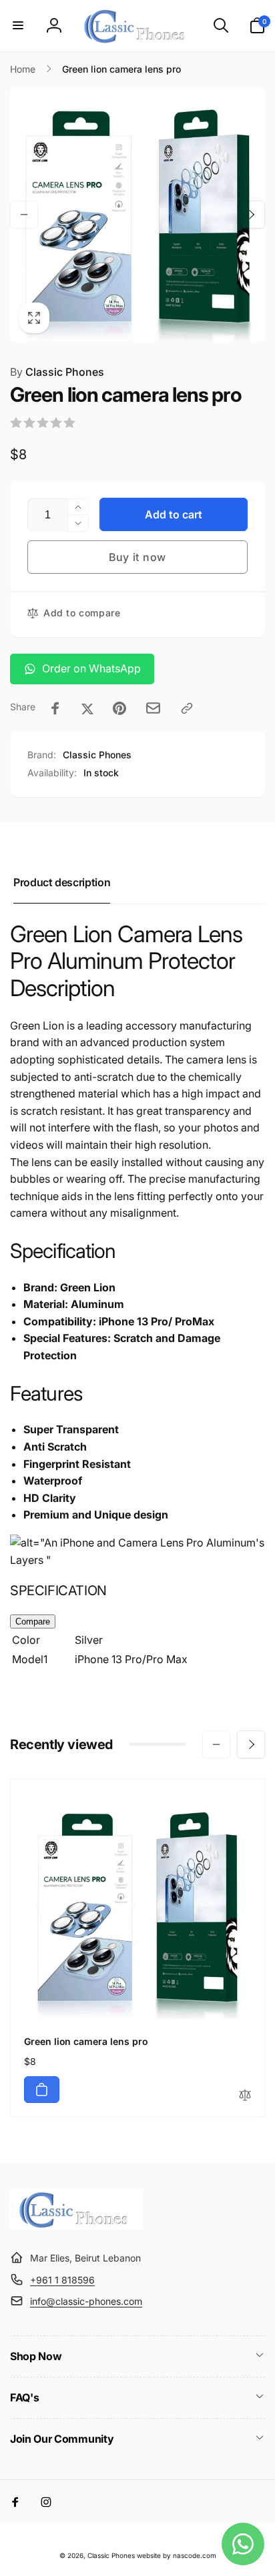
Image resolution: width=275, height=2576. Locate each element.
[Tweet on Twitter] (87, 708)
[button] (18, 25)
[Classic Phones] (77, 2226)
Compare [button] (33, 1621)
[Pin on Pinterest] (119, 708)
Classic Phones (57, 372)
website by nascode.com (177, 2555)
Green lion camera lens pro (86, 2041)
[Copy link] (187, 708)
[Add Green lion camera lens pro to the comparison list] (245, 2096)
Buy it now (137, 557)
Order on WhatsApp (91, 668)
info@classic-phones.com (86, 2301)
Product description (62, 882)
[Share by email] (153, 708)
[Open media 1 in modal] (137, 215)
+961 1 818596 (62, 2280)
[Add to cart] (42, 2090)
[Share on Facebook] (55, 708)
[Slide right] (251, 215)
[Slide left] (24, 215)
